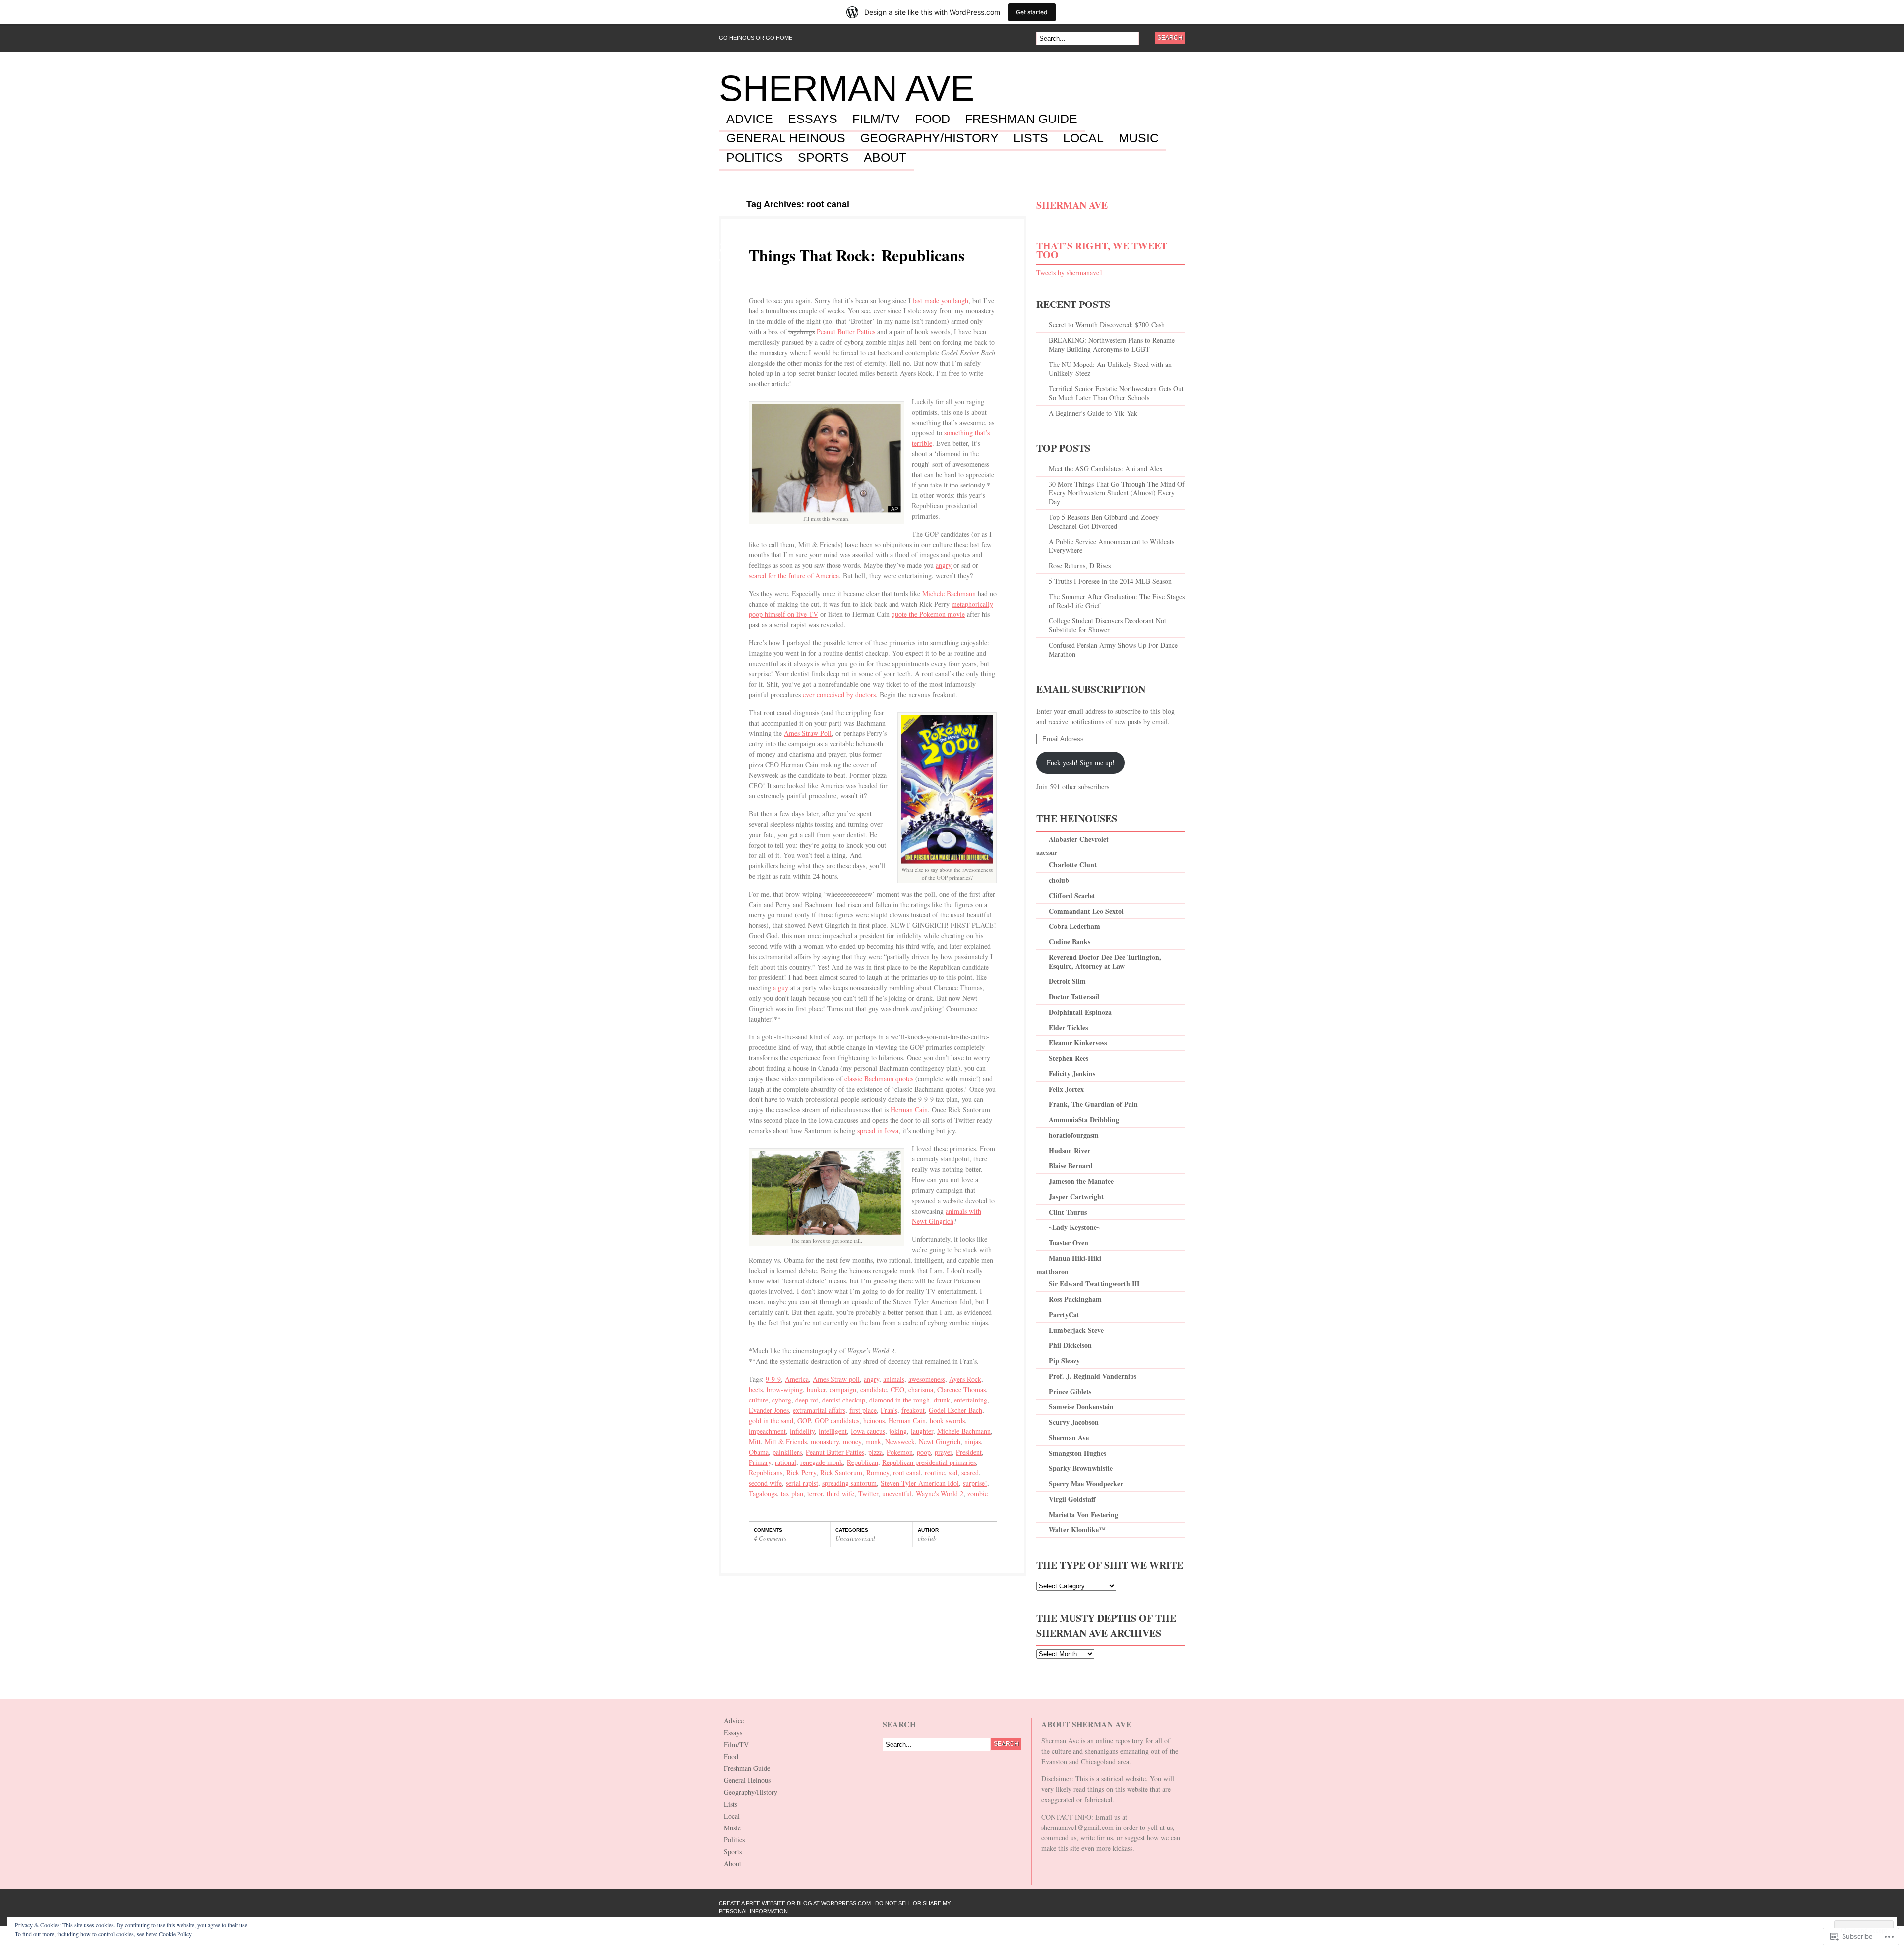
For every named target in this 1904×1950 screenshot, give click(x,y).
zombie (978, 1493)
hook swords (947, 1421)
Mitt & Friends (786, 1441)
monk (873, 1441)
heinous (874, 1421)
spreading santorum (849, 1483)
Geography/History (929, 138)
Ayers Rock (965, 1379)
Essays (813, 119)
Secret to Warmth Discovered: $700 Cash (1107, 325)
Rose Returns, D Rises (1080, 566)
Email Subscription (1091, 689)
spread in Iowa (878, 1130)
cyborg (782, 1400)
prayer (943, 1452)
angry (944, 565)
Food (932, 119)
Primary (760, 1462)
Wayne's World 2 (940, 1493)
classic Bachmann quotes (879, 1078)
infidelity (802, 1431)
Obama (759, 1452)
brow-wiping (785, 1389)
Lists (1031, 138)
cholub (927, 1538)
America (797, 1379)
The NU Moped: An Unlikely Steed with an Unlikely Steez (1110, 369)
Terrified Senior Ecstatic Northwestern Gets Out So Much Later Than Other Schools (1116, 393)
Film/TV (876, 119)
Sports (823, 158)
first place (863, 1410)
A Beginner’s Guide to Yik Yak (1093, 413)
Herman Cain (909, 1110)
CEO (897, 1389)
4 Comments (770, 1538)
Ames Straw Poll (808, 733)
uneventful (897, 1493)
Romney (878, 1473)
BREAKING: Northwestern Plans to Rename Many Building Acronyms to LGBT (1112, 344)
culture (758, 1400)
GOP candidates (837, 1421)
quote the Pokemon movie (928, 614)
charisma (921, 1389)
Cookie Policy (175, 1934)
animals (894, 1379)
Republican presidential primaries (929, 1462)
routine (935, 1473)
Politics (755, 158)
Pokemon (900, 1452)
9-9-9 (773, 1379)
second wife (765, 1483)
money (852, 1441)
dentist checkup (844, 1400)
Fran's (889, 1410)
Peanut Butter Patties (846, 332)
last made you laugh (941, 300)
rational (786, 1462)
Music (1139, 138)
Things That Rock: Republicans (857, 255)
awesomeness (927, 1379)
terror (815, 1493)
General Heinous (786, 138)
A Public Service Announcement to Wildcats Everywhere (1111, 546)
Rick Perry (801, 1473)
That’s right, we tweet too (1102, 250)
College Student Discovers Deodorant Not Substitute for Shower (1107, 625)
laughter (922, 1431)
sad (953, 1473)
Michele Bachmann (949, 593)
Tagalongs (763, 1493)
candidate (873, 1389)
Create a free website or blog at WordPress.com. (796, 1903)
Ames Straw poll (836, 1379)
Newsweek (900, 1441)
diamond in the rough (899, 1400)
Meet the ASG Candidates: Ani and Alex (1106, 468)
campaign (843, 1389)
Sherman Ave (847, 88)
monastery (825, 1441)
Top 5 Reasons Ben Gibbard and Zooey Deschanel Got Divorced (1104, 521)
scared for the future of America (794, 576)
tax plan (792, 1493)
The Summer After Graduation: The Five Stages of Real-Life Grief (1117, 601)
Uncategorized (855, 1538)
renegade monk (822, 1462)
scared (970, 1473)
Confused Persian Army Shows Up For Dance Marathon (1113, 649)
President (969, 1452)
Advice (750, 119)
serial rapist (802, 1483)
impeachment (767, 1431)
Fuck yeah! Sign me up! (1081, 762)
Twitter (868, 1493)
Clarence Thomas (961, 1389)
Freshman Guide (1021, 119)
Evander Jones (769, 1410)
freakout (913, 1410)
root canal (907, 1473)
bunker (816, 1389)
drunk (942, 1400)
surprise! (975, 1483)
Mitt (755, 1441)
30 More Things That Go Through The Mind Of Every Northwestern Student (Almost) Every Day (1117, 493)
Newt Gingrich (940, 1441)
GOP (804, 1421)
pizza (875, 1452)
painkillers (787, 1452)
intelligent (833, 1431)
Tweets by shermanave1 (1070, 273)
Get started (1032, 12)
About (885, 158)
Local (1083, 138)
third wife (840, 1493)
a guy (781, 988)
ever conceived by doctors (839, 695)
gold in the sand (771, 1421)
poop (924, 1452)
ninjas (973, 1441)
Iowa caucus (868, 1431)
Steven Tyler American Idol (920, 1483)
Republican (863, 1462)
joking (898, 1431)
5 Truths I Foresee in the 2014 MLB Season (1110, 581)
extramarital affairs (819, 1410)
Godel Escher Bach (955, 1410)
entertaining (971, 1400)
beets (756, 1389)
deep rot (807, 1400)
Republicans (766, 1473)
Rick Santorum (841, 1473)
